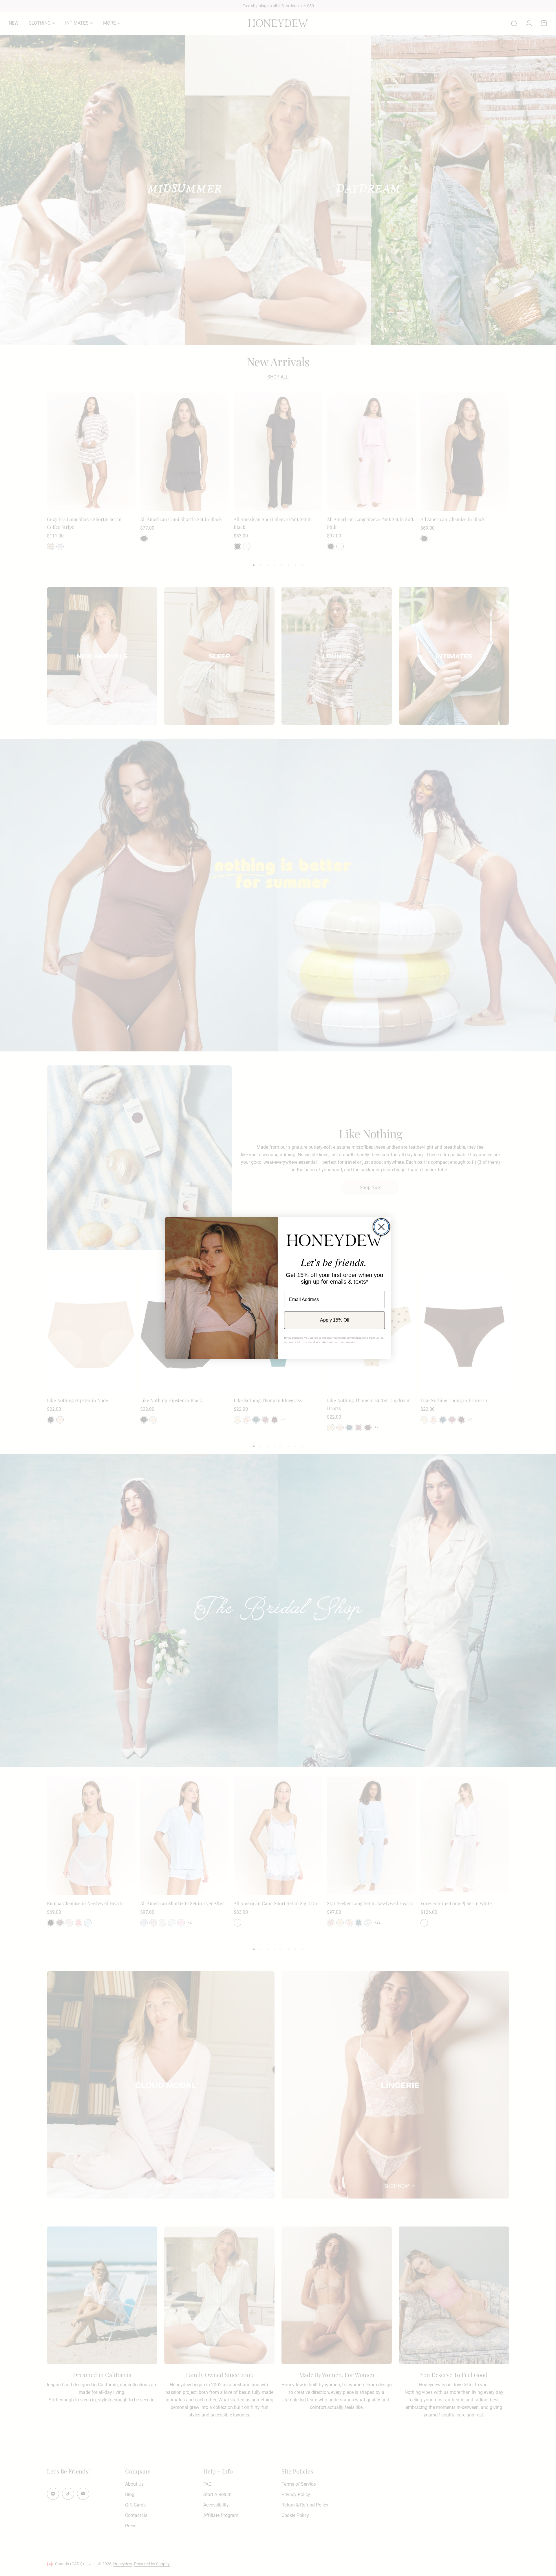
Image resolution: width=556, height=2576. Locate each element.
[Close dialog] (381, 1227)
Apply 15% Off (335, 1320)
